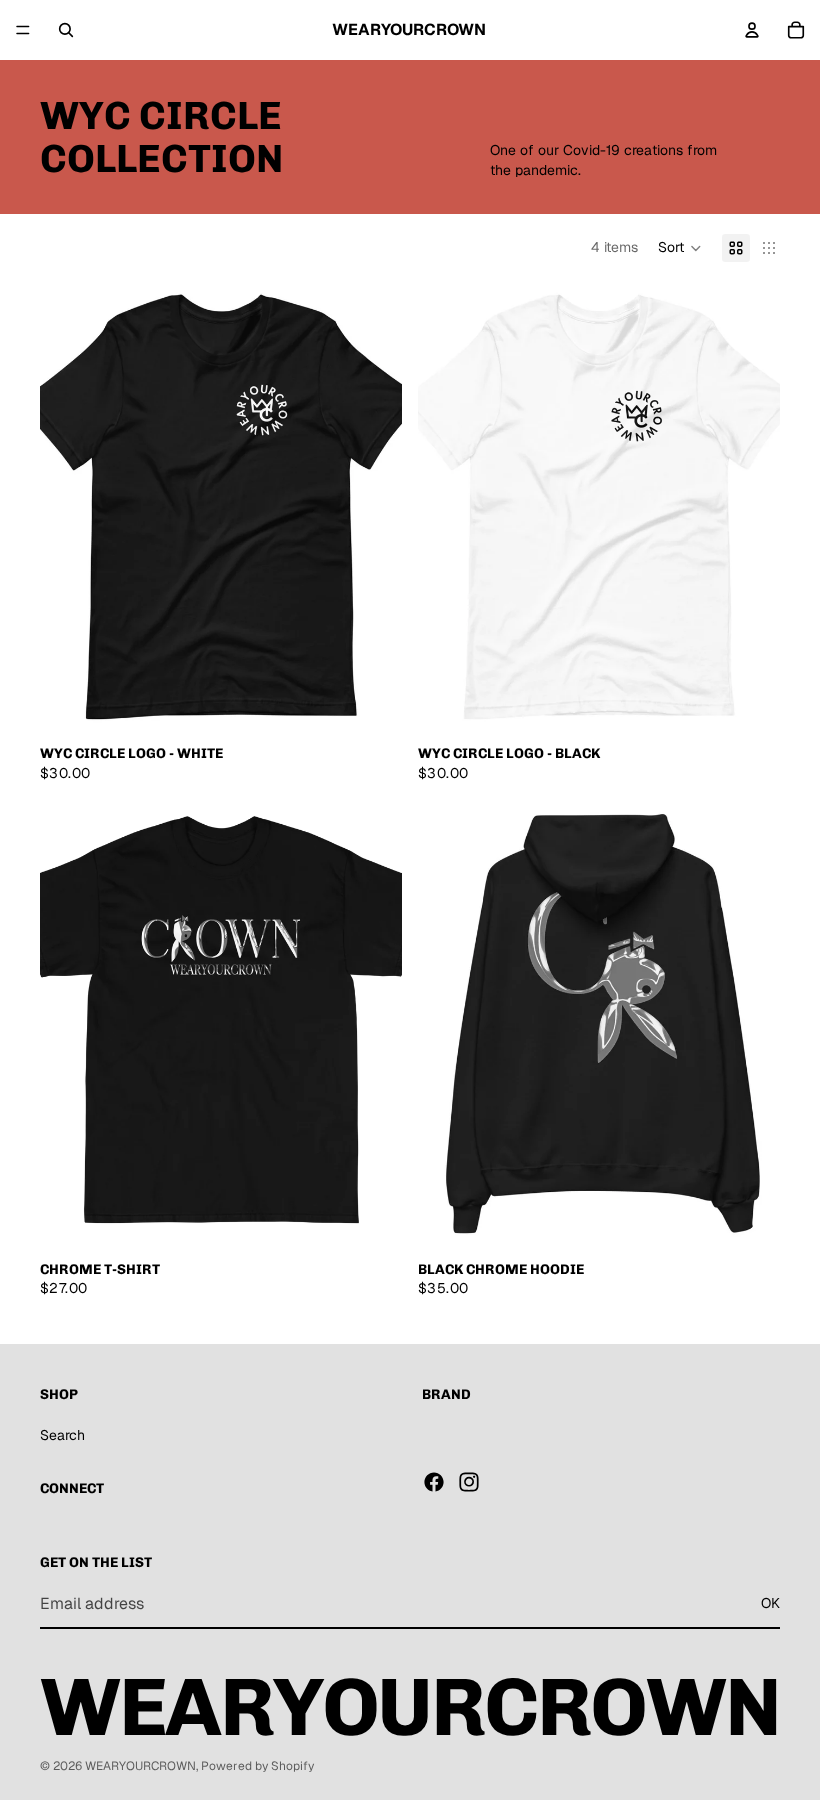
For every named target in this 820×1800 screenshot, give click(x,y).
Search (62, 1435)
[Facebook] (434, 1482)
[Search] (66, 30)
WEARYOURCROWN (140, 1766)
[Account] (752, 30)
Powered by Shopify (257, 1766)
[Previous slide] (70, 508)
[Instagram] (469, 1482)
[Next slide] (372, 508)
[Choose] (371, 703)
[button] (680, 248)
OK (770, 1604)
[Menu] (23, 30)
